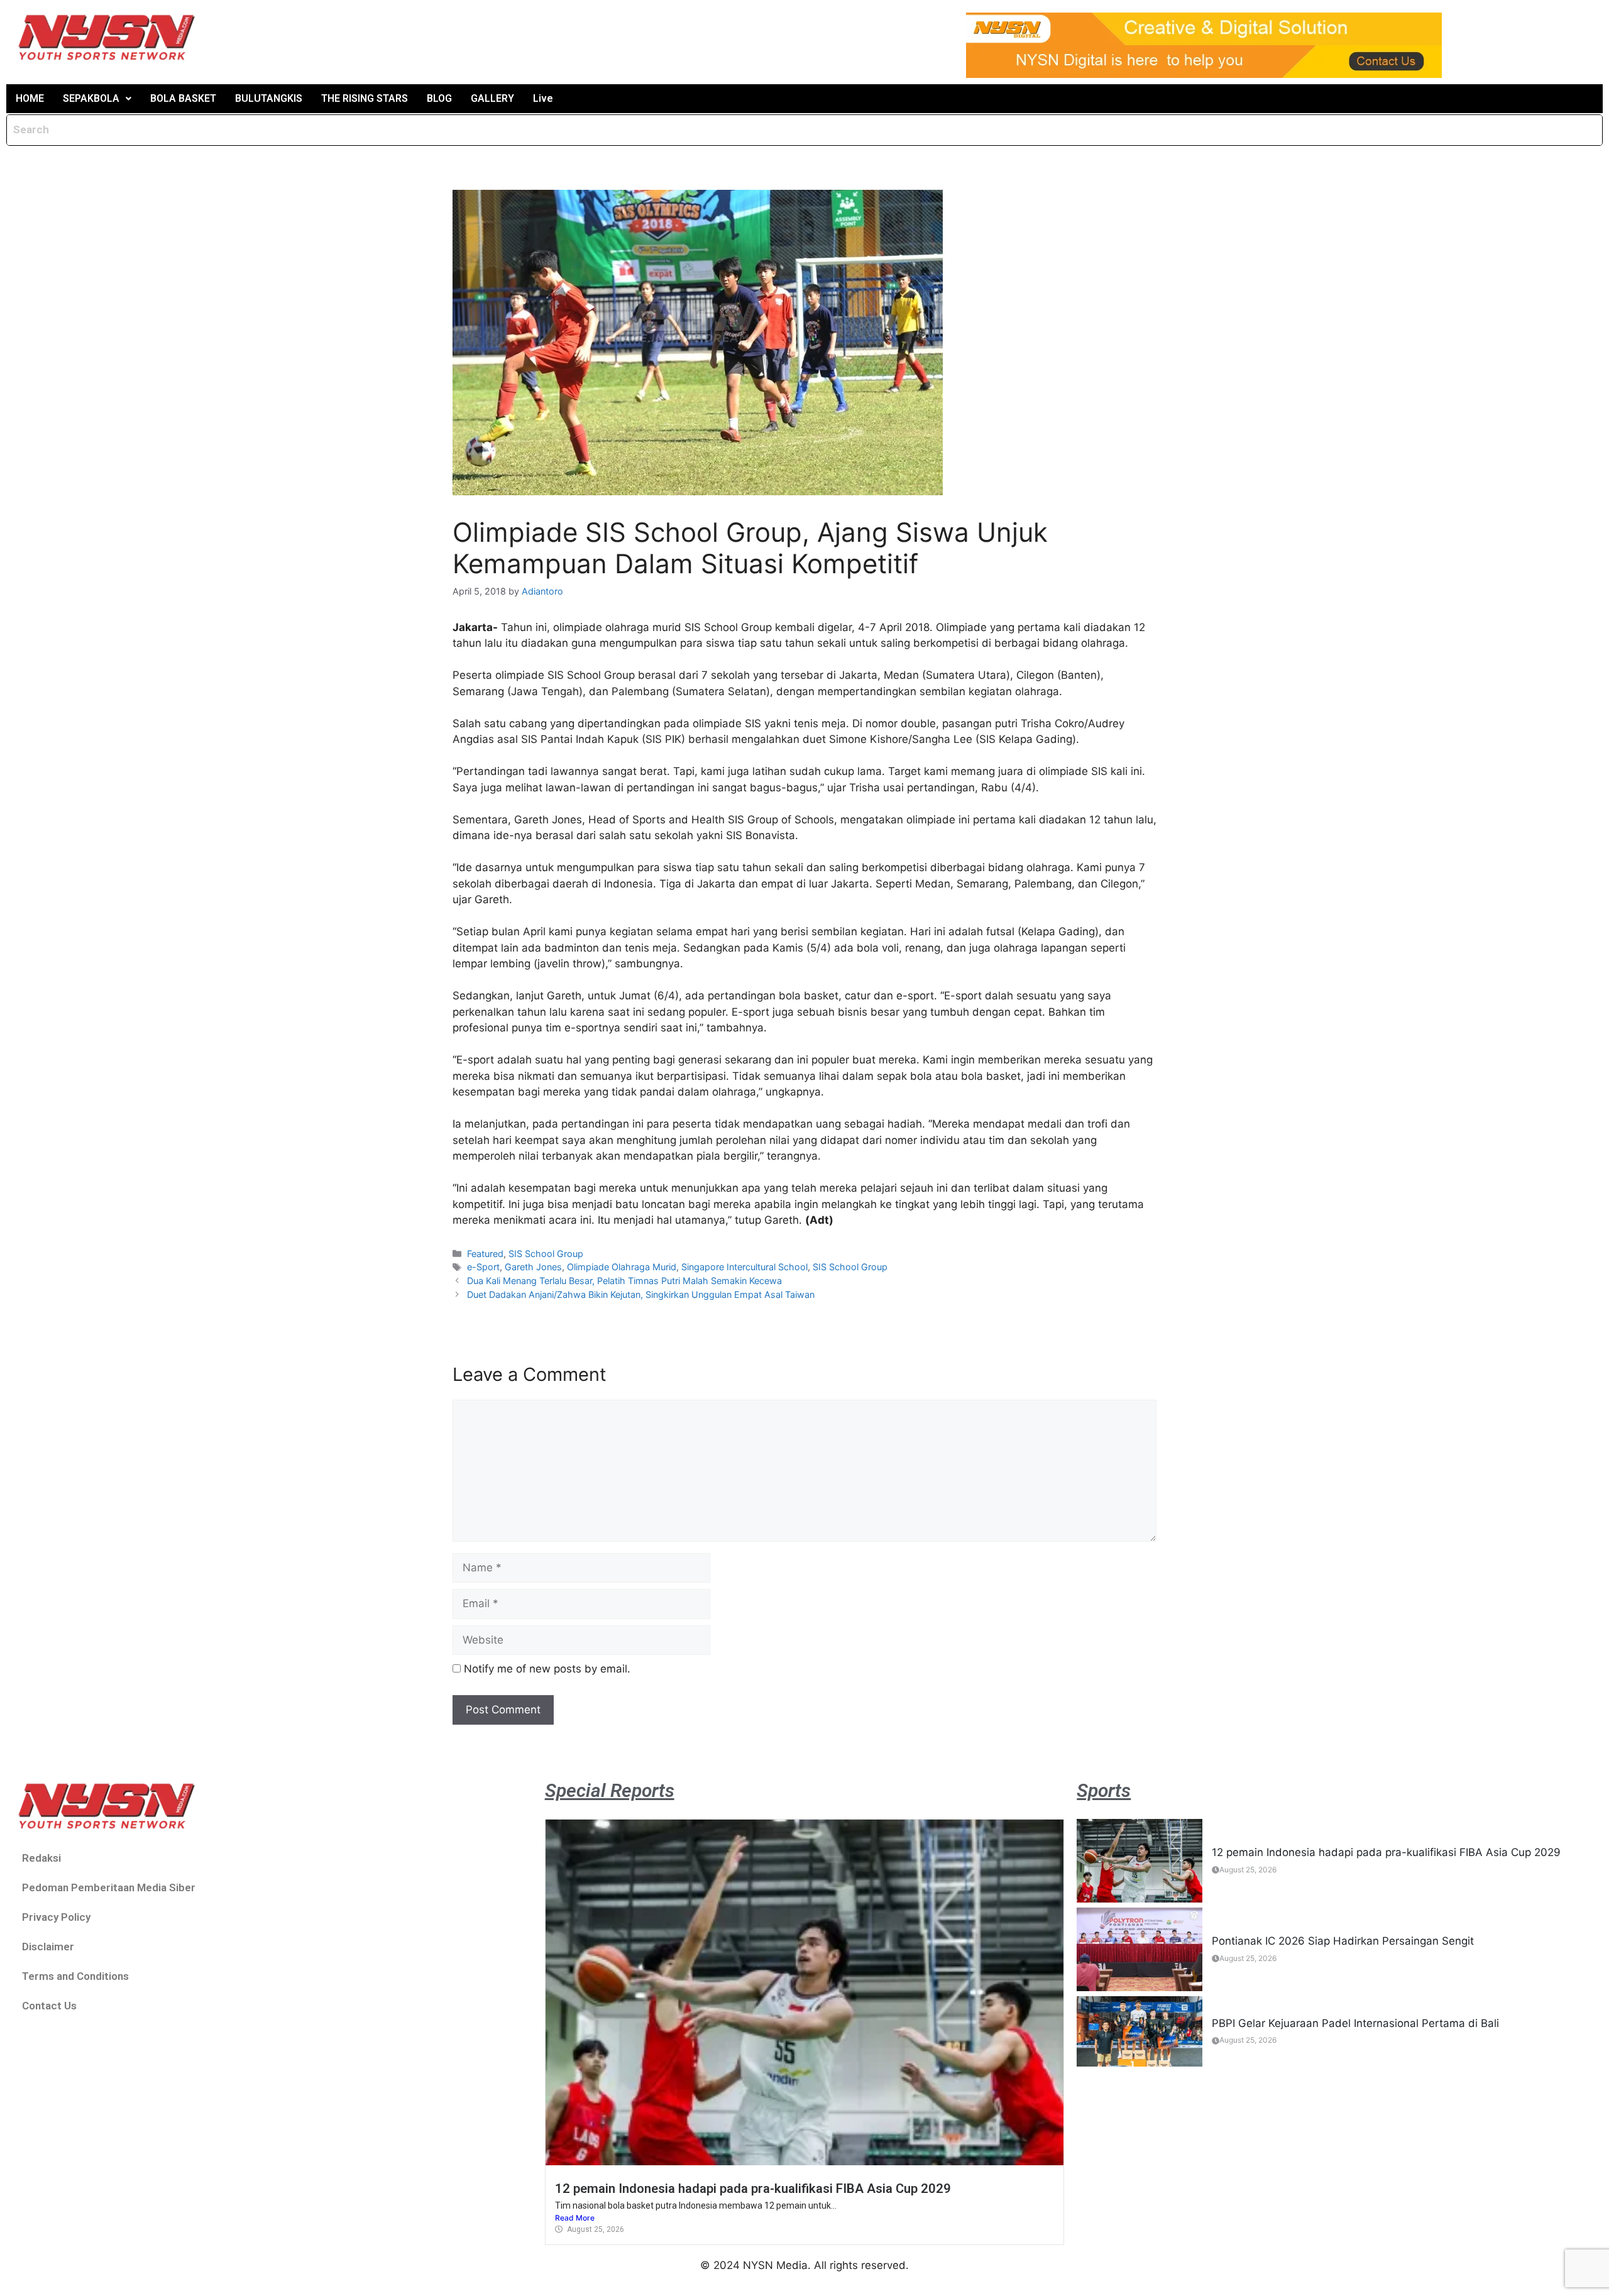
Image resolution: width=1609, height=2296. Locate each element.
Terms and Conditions (75, 1976)
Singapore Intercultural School (744, 1267)
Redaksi (41, 1858)
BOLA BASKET (183, 98)
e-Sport (483, 1267)
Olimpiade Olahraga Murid (622, 1267)
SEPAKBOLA (91, 98)
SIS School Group (546, 1254)
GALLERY (492, 98)
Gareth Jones (533, 1267)
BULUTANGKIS (269, 98)
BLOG (439, 98)
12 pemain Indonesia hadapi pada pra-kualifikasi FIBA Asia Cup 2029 (753, 2189)
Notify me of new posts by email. (547, 1669)
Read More (575, 2218)
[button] (97, 99)
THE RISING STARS (365, 98)
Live (543, 98)
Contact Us (49, 2006)
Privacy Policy (56, 1917)
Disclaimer (48, 1947)
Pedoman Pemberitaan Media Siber (109, 1887)
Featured (485, 1254)
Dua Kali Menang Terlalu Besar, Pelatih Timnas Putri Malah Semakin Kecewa (624, 1281)
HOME (30, 98)
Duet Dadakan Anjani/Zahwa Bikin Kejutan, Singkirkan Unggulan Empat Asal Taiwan (641, 1294)
